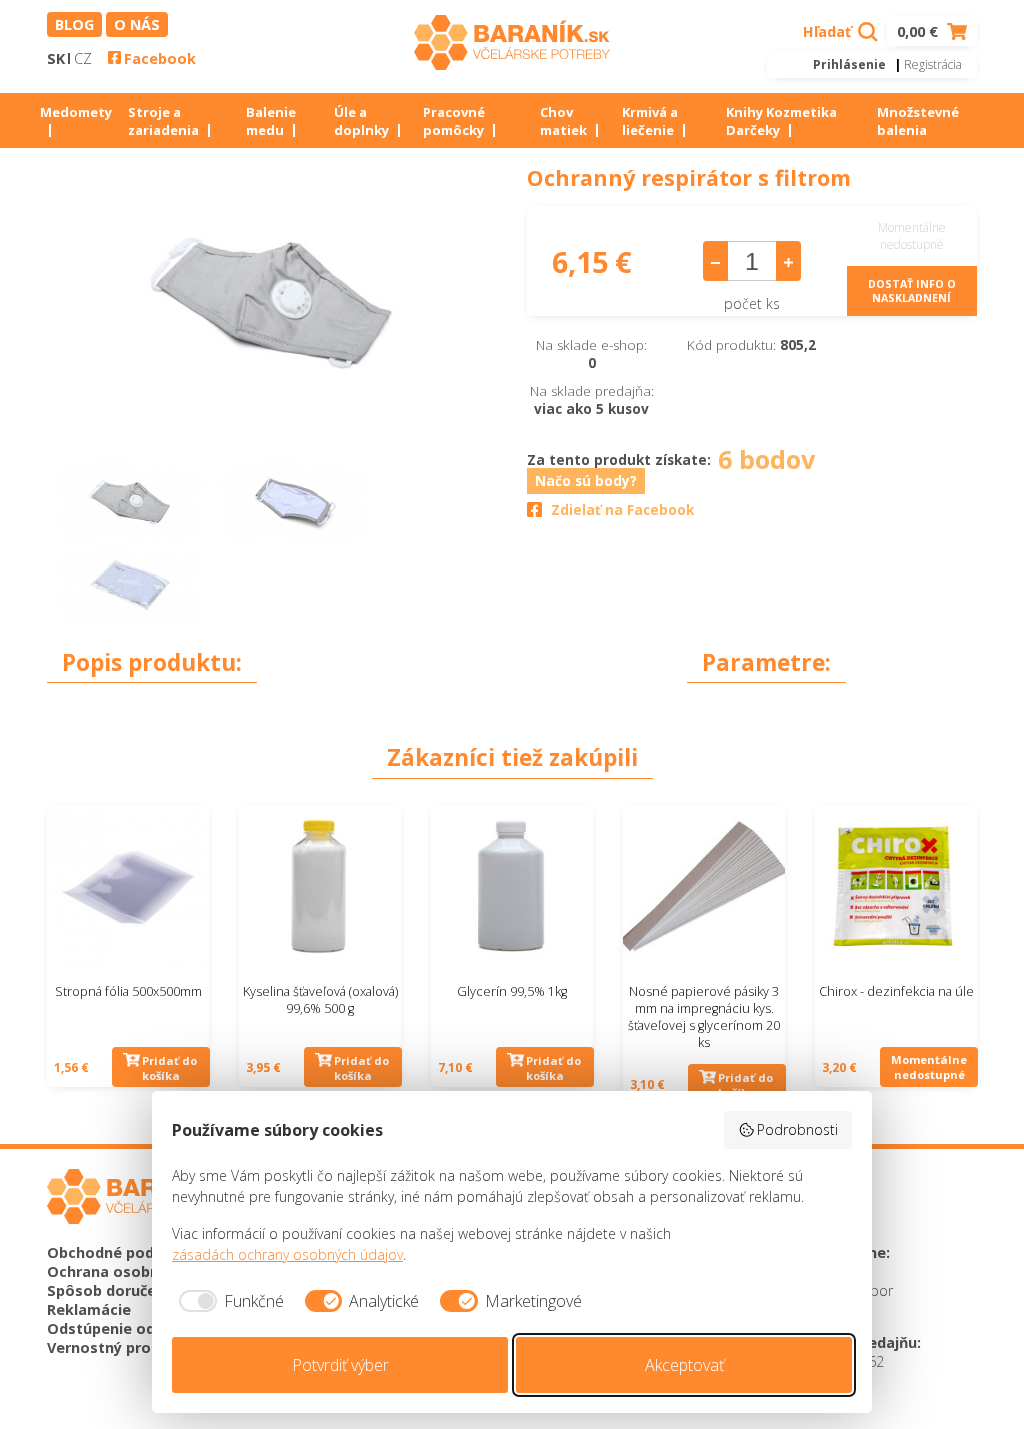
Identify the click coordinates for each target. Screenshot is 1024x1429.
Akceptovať (684, 1365)
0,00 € (919, 31)
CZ (83, 58)
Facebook (160, 58)
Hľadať (829, 31)
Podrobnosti (797, 1129)
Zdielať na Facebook (622, 510)
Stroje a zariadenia (163, 121)
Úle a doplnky (361, 121)
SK (56, 58)
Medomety (76, 112)
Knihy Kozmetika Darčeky (781, 121)
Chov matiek (563, 121)
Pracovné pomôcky (454, 121)
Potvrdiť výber (340, 1365)
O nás (137, 24)
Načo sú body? (586, 481)
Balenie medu (271, 121)
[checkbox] (228, 1301)
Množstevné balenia (918, 121)
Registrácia (933, 64)
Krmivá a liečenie (650, 121)
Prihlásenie (849, 64)
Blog (74, 24)
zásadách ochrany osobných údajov (287, 1254)
